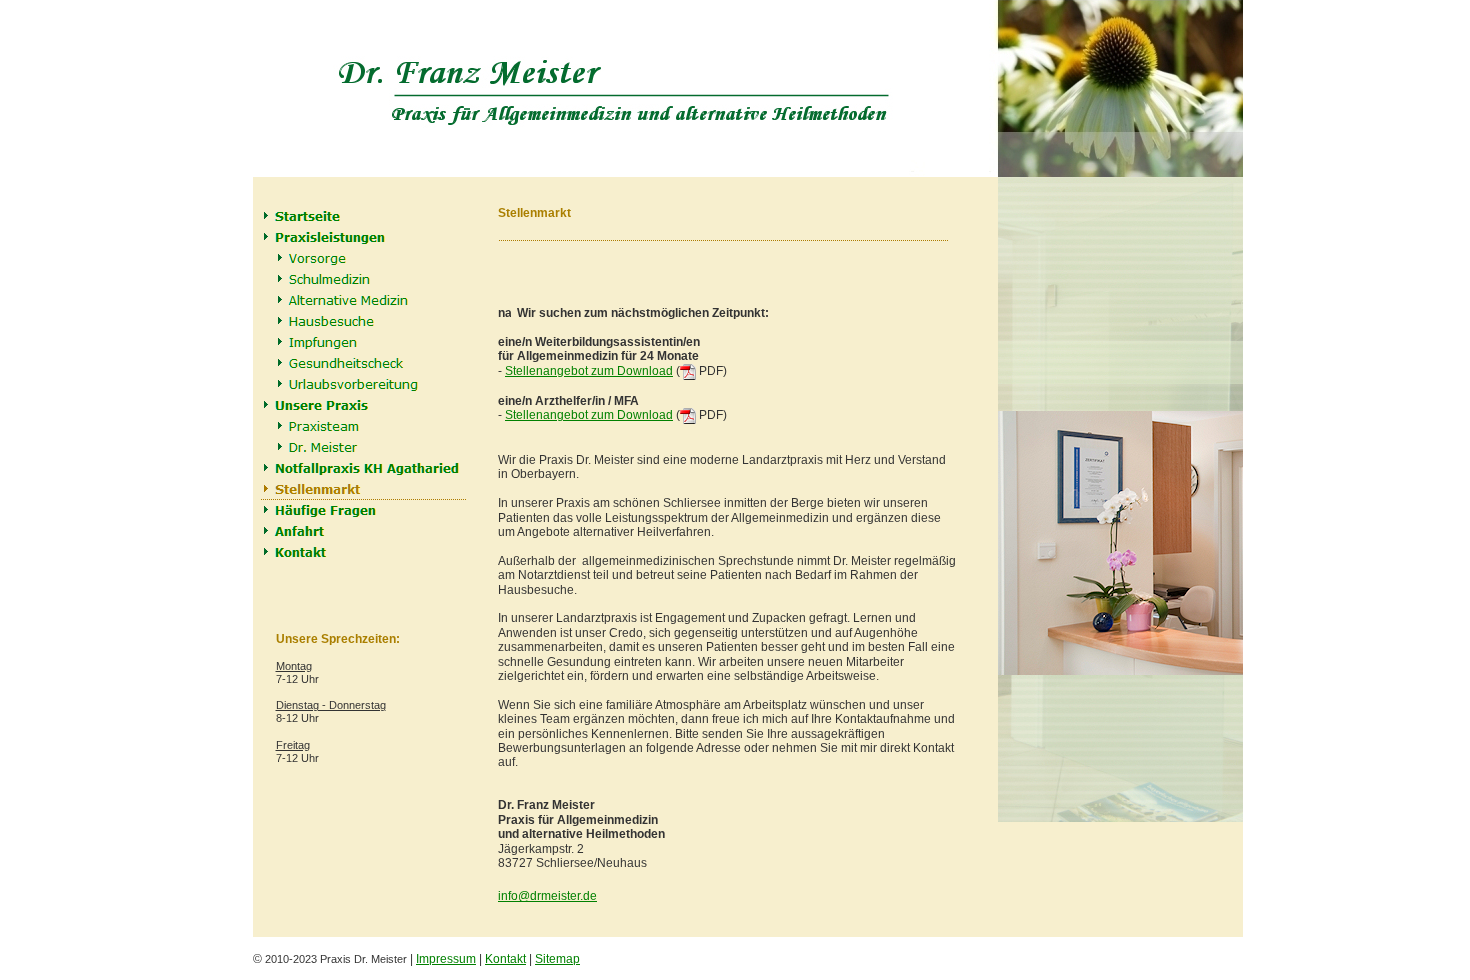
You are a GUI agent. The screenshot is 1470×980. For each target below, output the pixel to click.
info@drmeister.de (547, 896)
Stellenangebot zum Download (589, 371)
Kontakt (505, 959)
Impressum (446, 959)
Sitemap (557, 959)
